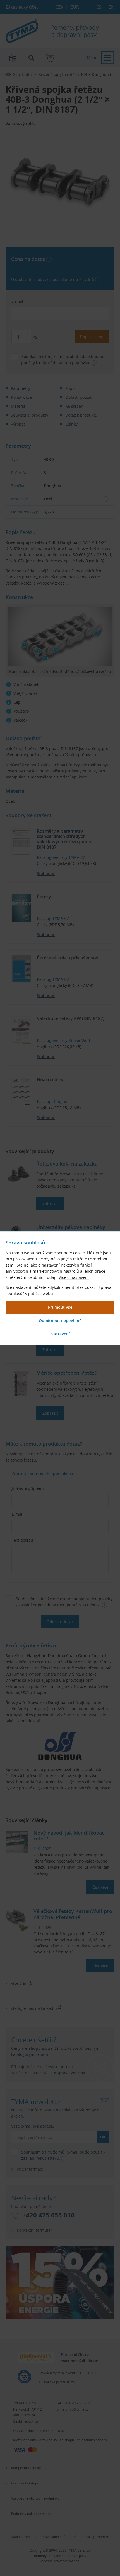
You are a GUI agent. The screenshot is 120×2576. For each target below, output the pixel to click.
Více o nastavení (74, 1277)
